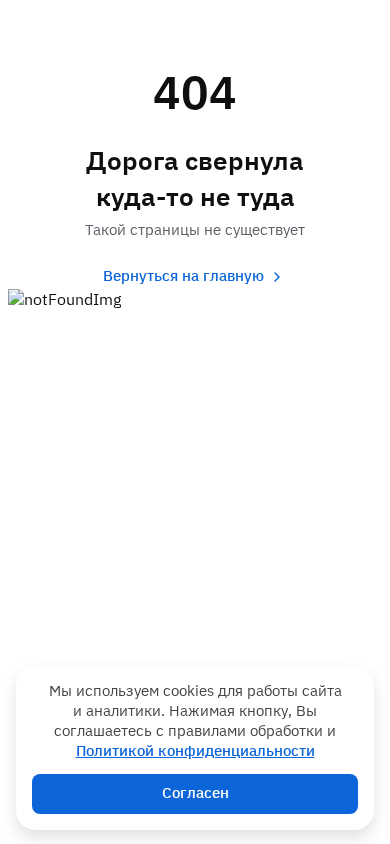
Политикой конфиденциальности (195, 751)
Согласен (195, 793)
